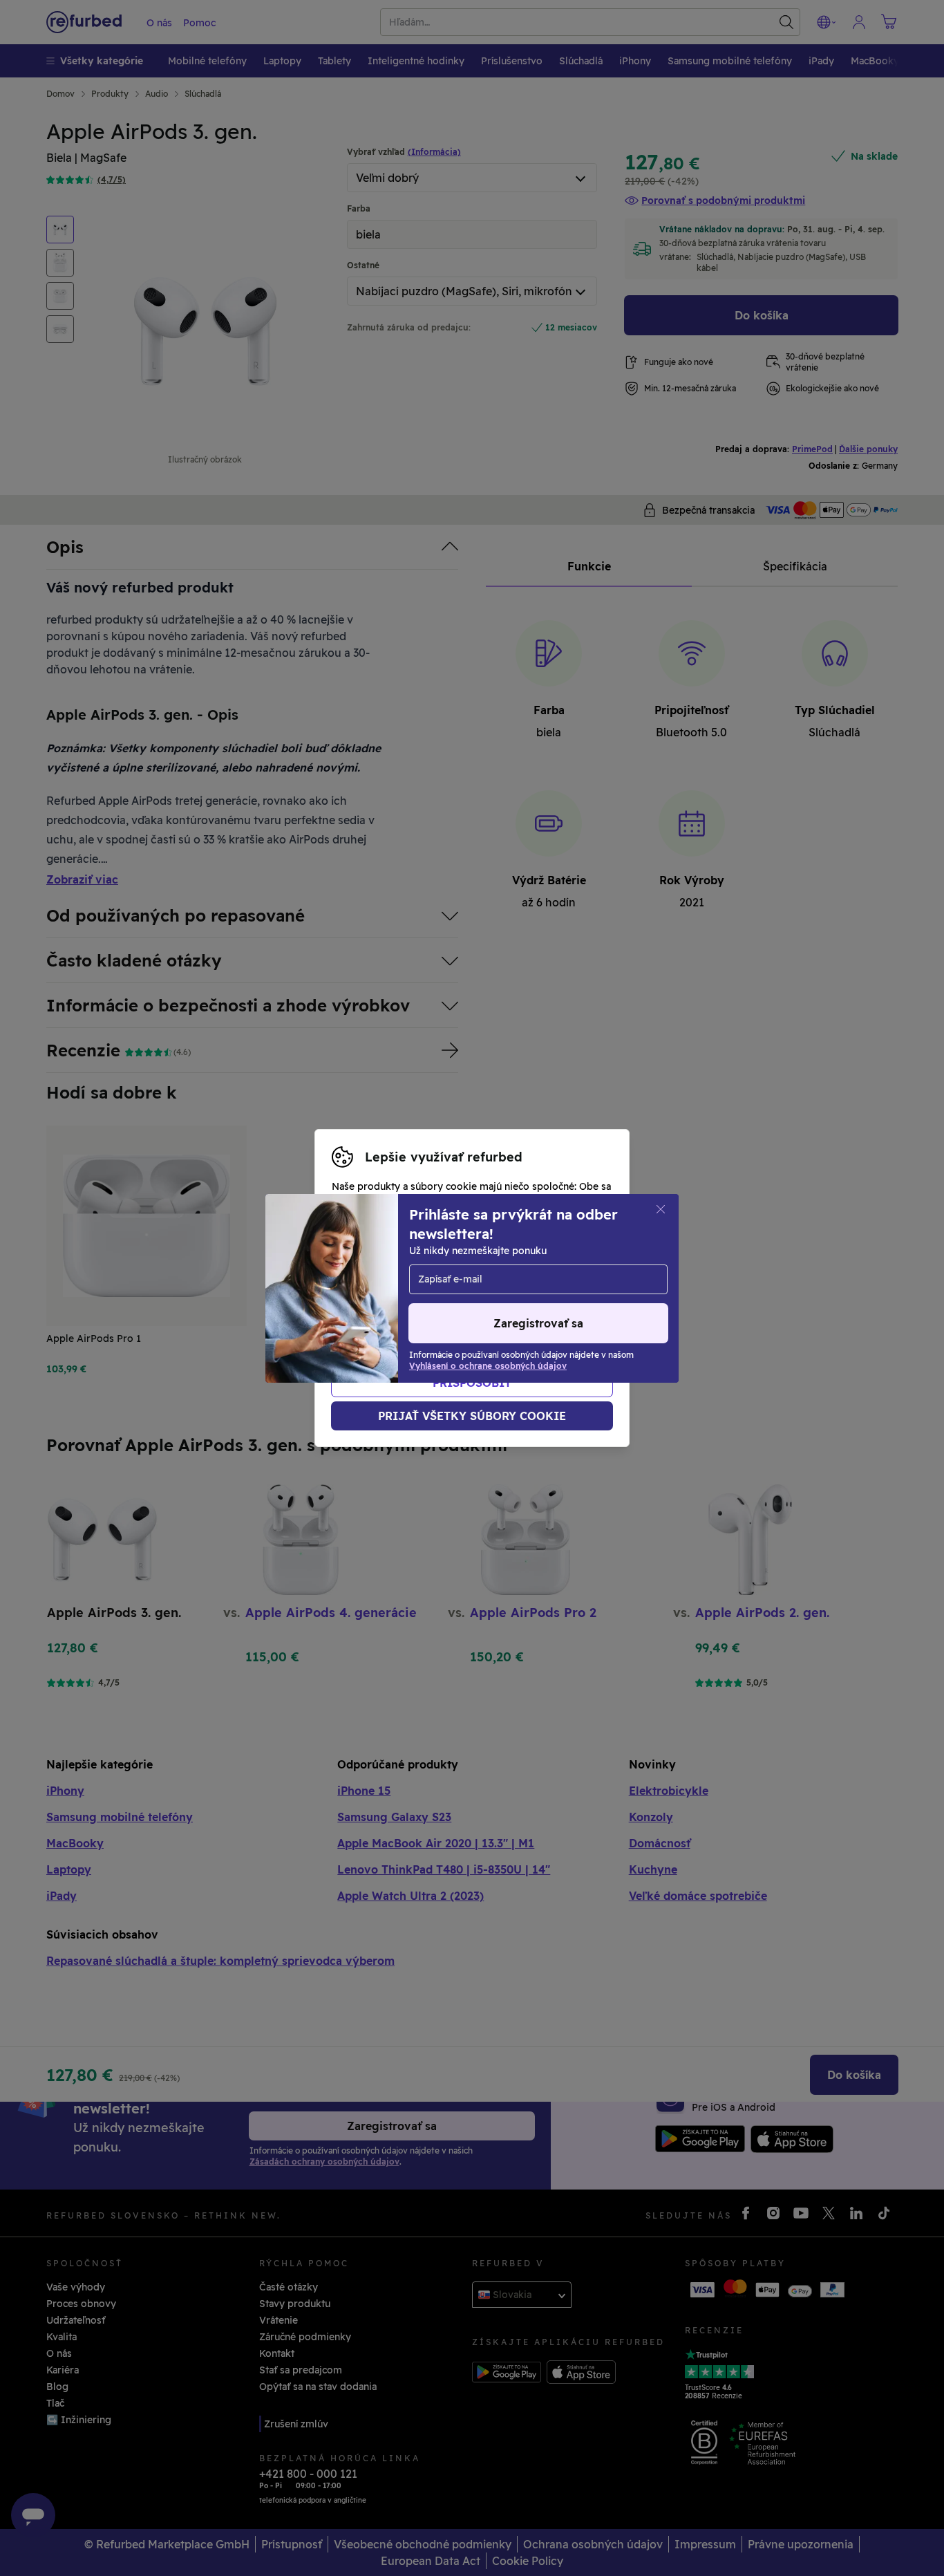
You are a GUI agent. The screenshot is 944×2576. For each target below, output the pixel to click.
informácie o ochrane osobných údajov (426, 1303)
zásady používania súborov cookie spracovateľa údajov (464, 1317)
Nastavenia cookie (538, 1273)
